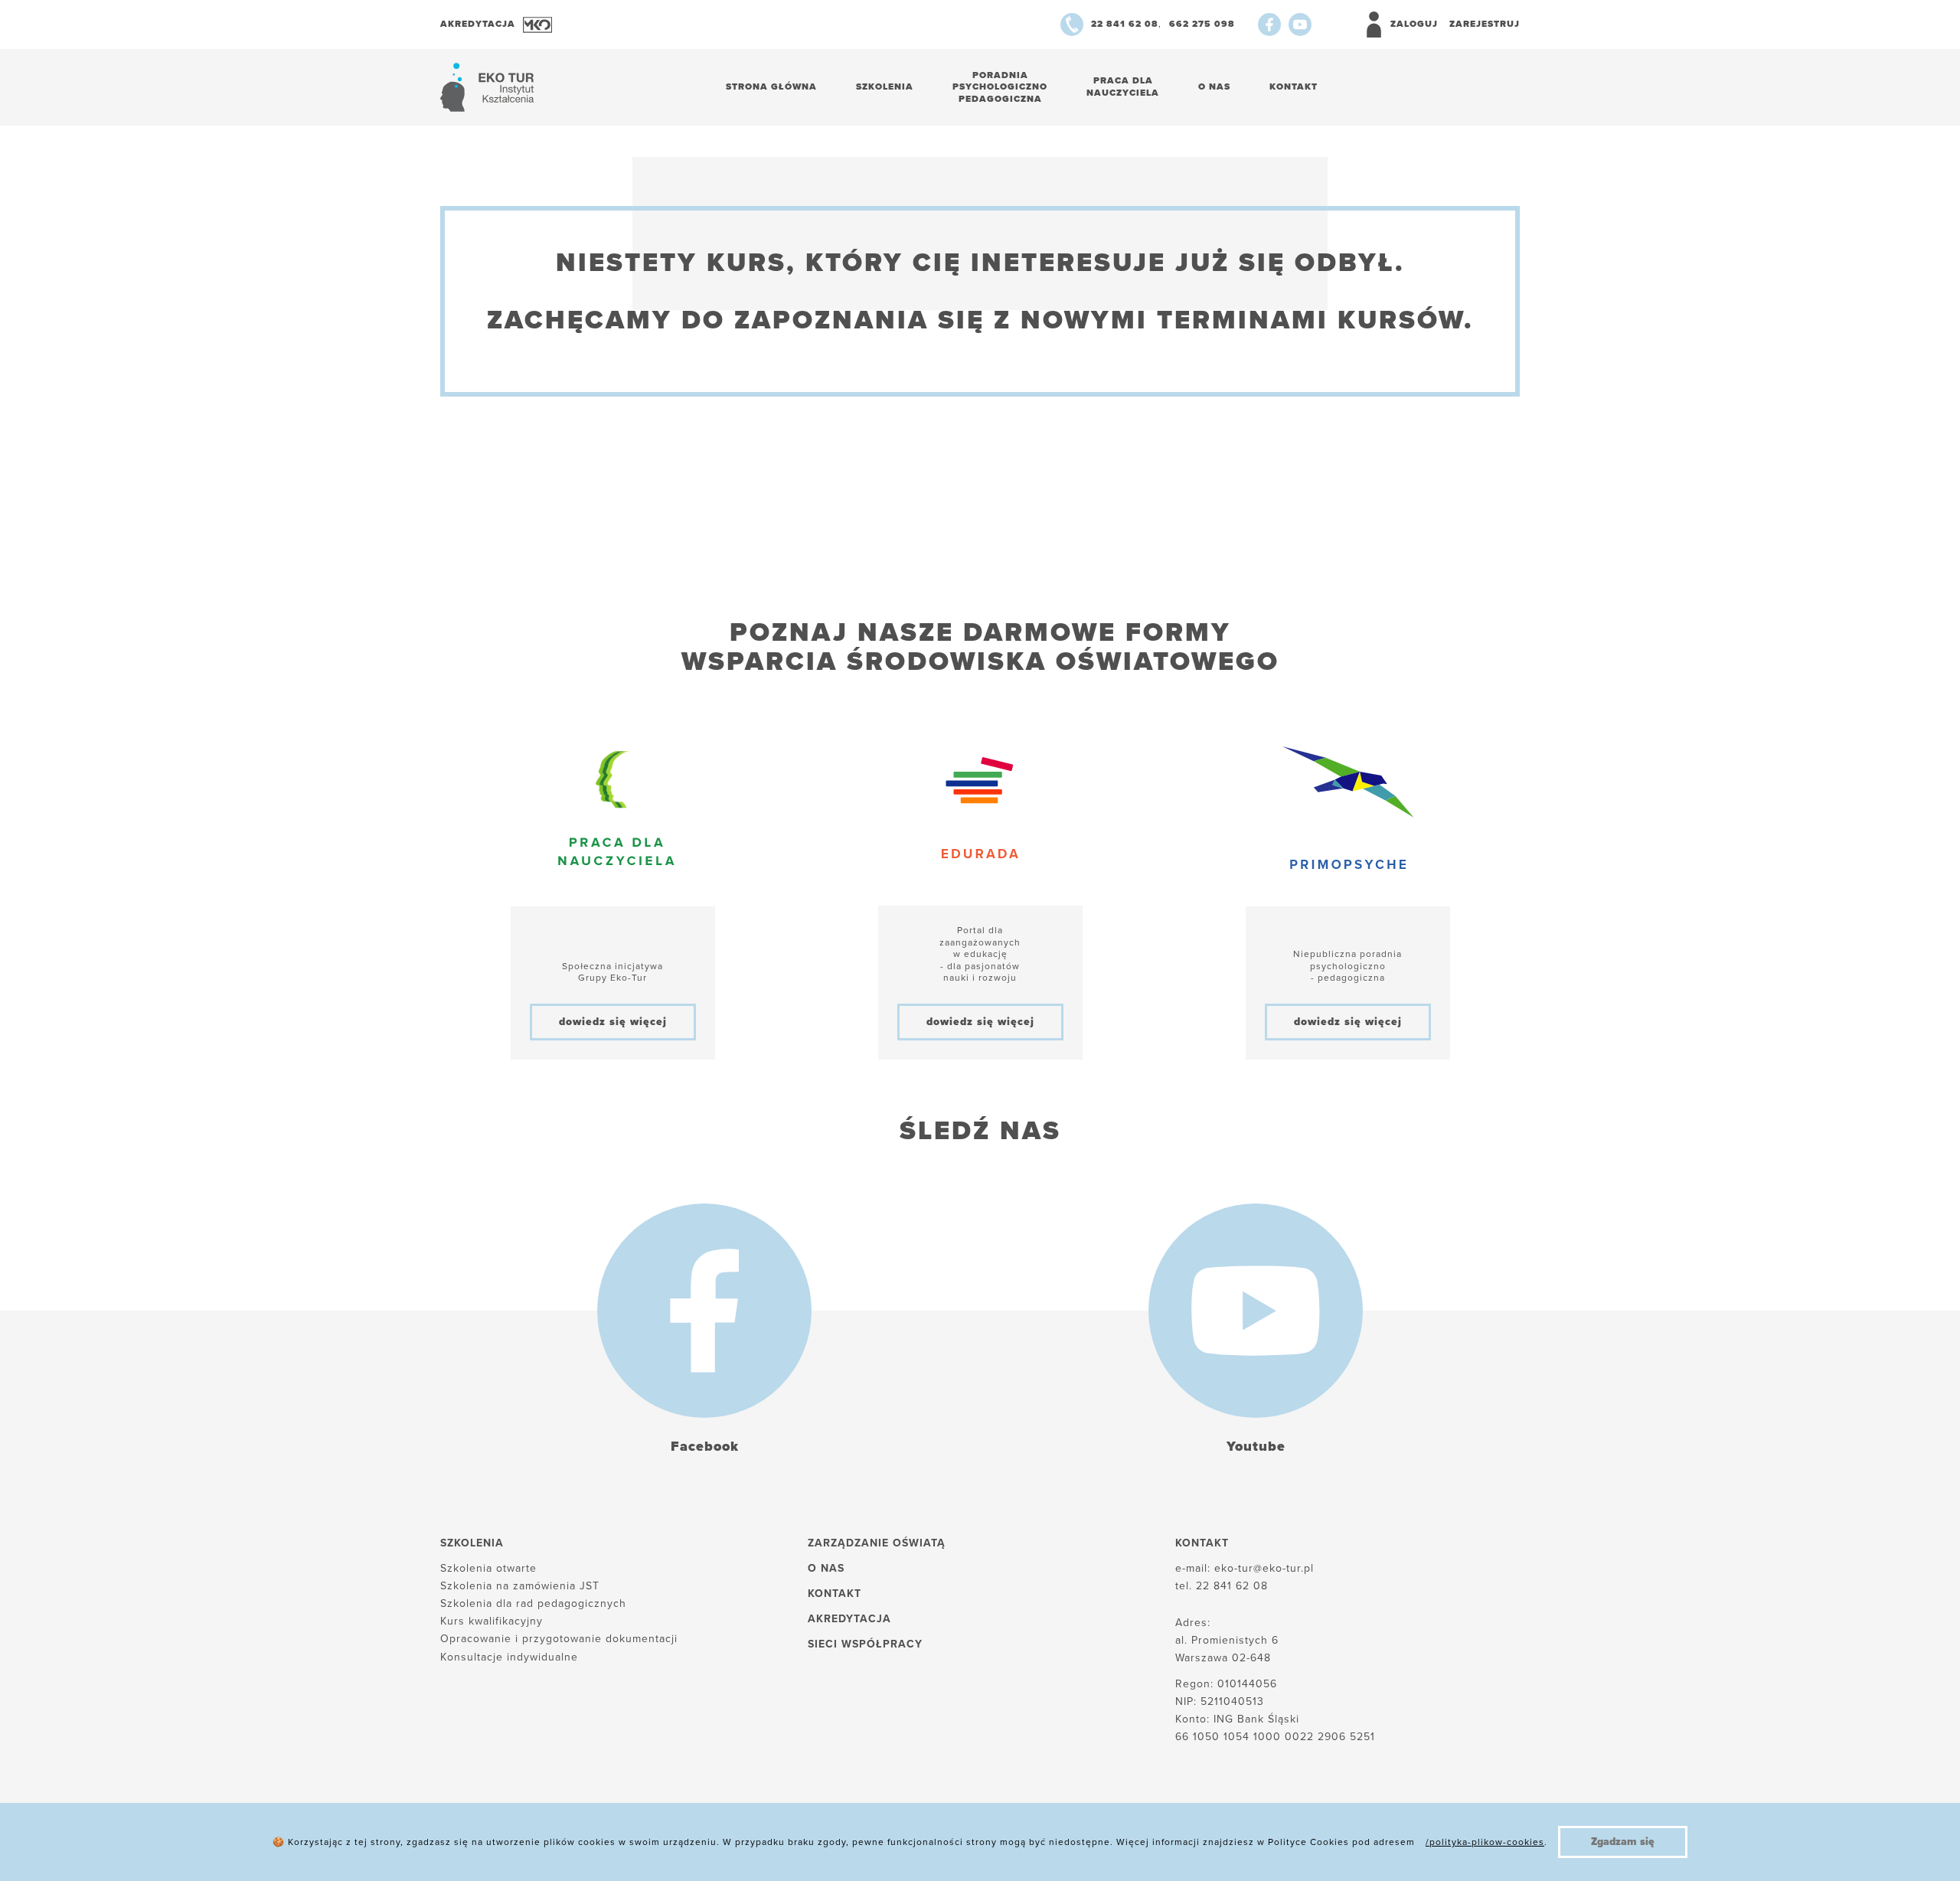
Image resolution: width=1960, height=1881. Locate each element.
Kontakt (1294, 87)
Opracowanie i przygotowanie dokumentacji (559, 1639)
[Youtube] (1300, 24)
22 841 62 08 (1232, 1586)
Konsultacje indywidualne (509, 1657)
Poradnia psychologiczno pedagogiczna (1000, 87)
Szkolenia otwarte (488, 1568)
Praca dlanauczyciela (1123, 87)
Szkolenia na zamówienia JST (520, 1586)
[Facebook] (1269, 24)
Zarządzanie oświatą (877, 1543)
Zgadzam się (1623, 1842)
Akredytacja (849, 1619)
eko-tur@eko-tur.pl (1264, 1568)
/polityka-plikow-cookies (1485, 1842)
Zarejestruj (1485, 24)
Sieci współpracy (865, 1644)
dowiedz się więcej (613, 1022)
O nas (1214, 87)
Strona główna (771, 87)
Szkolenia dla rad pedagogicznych (533, 1603)
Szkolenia (885, 87)
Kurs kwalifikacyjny (492, 1621)
